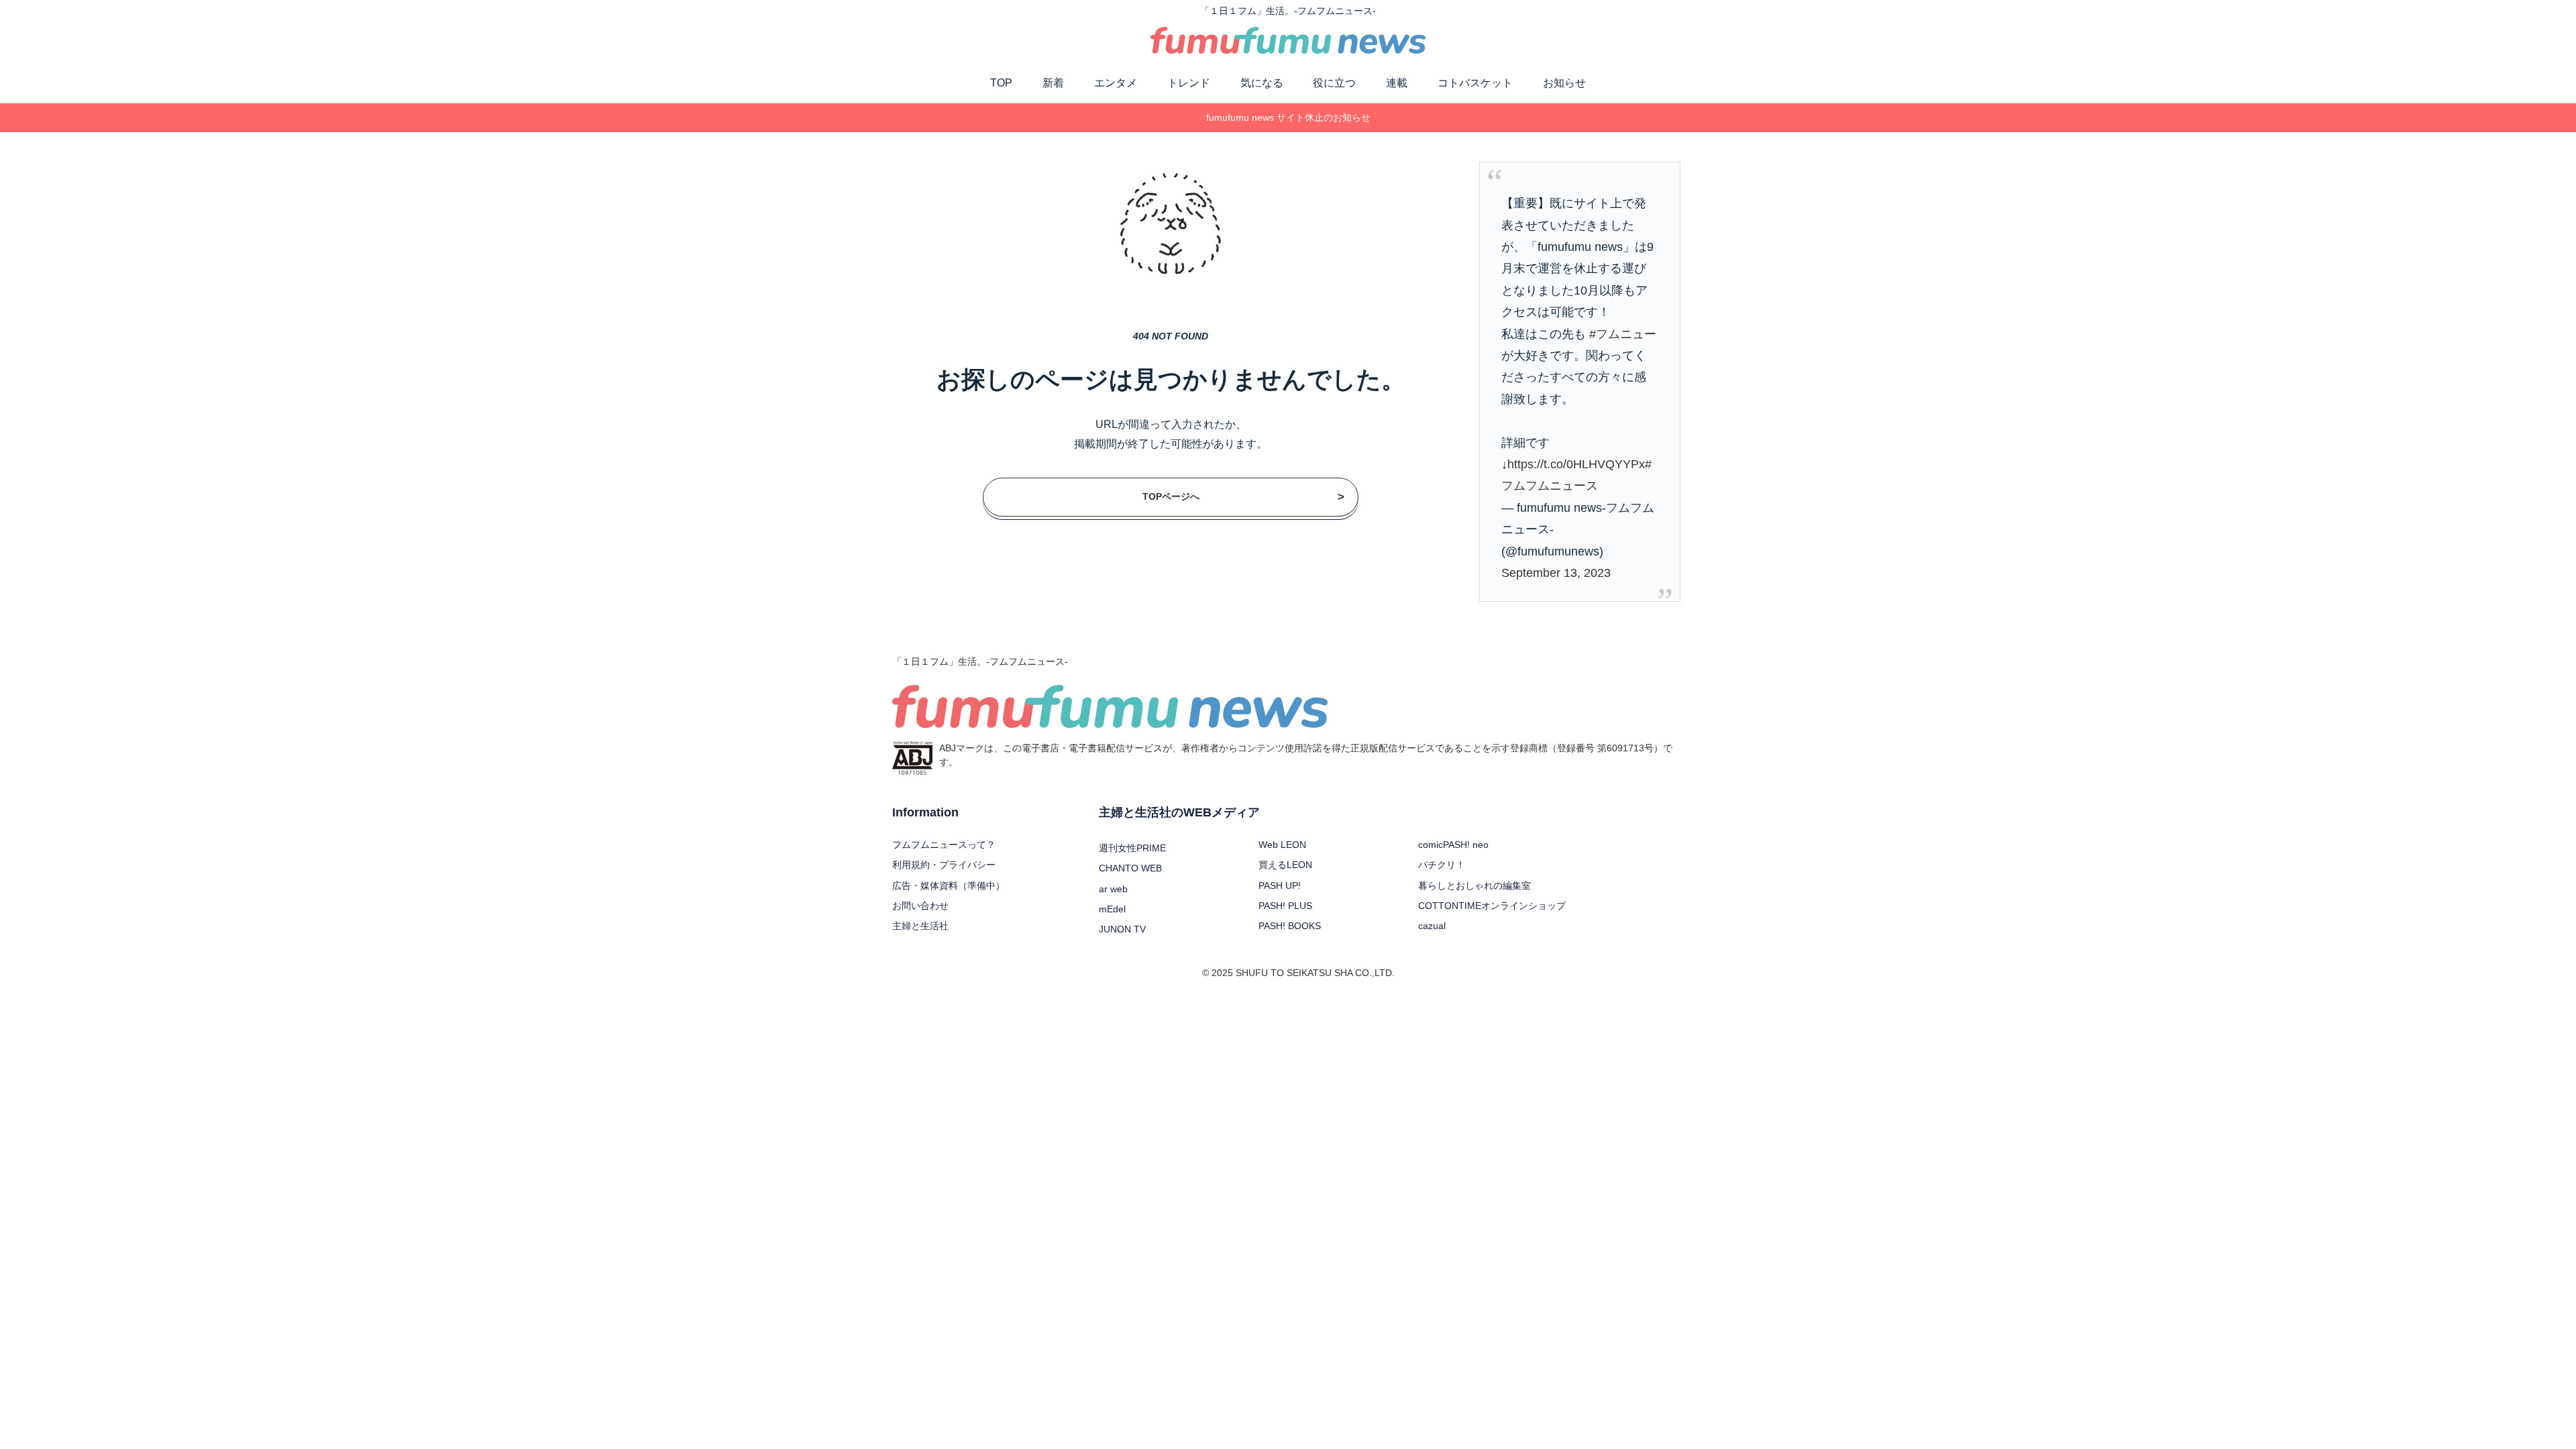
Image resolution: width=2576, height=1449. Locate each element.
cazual (1432, 926)
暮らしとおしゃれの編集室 (1474, 885)
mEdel (1112, 909)
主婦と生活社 (920, 926)
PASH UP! (1280, 885)
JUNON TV (1122, 929)
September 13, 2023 (1556, 573)
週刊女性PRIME (1132, 848)
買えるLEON (1285, 865)
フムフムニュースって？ (944, 845)
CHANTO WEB (1130, 868)
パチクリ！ (1442, 865)
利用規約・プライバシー (944, 865)
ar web (1113, 889)
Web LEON (1282, 845)
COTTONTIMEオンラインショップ (1492, 906)
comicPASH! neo (1453, 845)
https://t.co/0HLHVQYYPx (1576, 464)
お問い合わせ (920, 906)
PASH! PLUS (1285, 906)
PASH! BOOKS (1290, 926)
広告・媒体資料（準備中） (949, 885)
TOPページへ (1244, 496)
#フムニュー (1623, 334)
